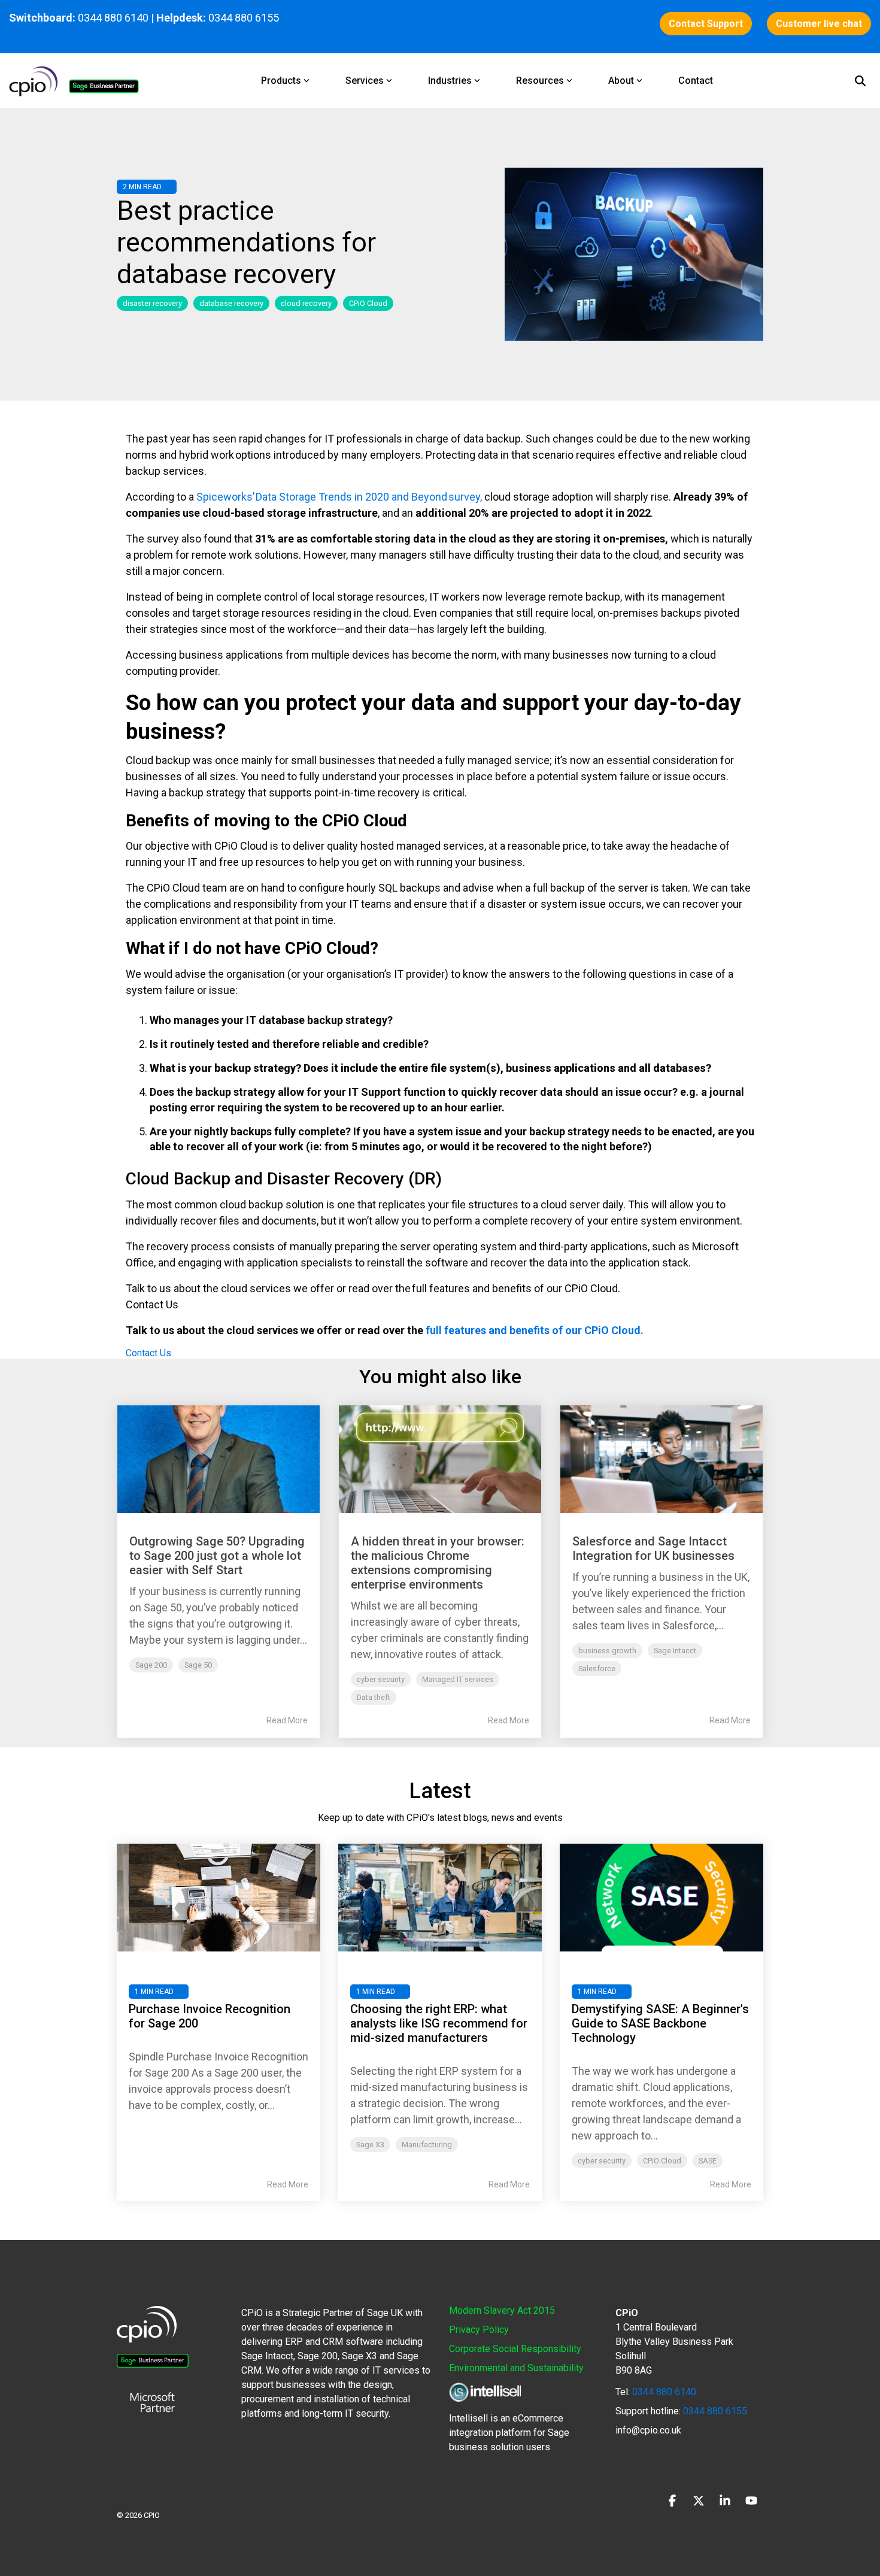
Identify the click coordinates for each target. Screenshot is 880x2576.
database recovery (231, 303)
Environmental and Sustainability (516, 2368)
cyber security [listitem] (602, 2161)
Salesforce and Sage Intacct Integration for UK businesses (653, 1548)
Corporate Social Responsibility (515, 2349)
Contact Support (706, 24)
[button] (673, 2502)
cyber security (381, 1679)
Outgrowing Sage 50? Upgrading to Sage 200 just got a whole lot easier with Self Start (217, 1556)
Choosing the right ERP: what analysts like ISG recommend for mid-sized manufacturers (439, 2023)
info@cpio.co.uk (648, 2430)
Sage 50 (198, 1665)
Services (365, 81)
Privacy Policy (479, 2330)
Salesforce (597, 1669)
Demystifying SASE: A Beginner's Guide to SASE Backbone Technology (660, 2023)
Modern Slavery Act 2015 (502, 2310)
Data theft (374, 1697)
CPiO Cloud (368, 303)
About (621, 81)
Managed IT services (458, 1679)
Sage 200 (151, 1665)
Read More (287, 1720)
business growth (607, 1651)
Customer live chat (819, 24)
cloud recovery (306, 303)
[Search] (860, 81)
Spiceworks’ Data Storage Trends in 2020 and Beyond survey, (339, 497)
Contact (696, 81)
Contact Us (148, 1353)
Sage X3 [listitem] (370, 2145)
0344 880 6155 (714, 2411)
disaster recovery (152, 303)
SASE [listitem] (708, 2161)
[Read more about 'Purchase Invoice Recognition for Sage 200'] (219, 1898)
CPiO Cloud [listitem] (662, 2161)
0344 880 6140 (113, 18)
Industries (450, 81)
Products (281, 81)
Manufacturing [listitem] (427, 2145)
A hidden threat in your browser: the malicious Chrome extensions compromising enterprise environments (438, 1563)
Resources (540, 81)
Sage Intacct (675, 1651)
